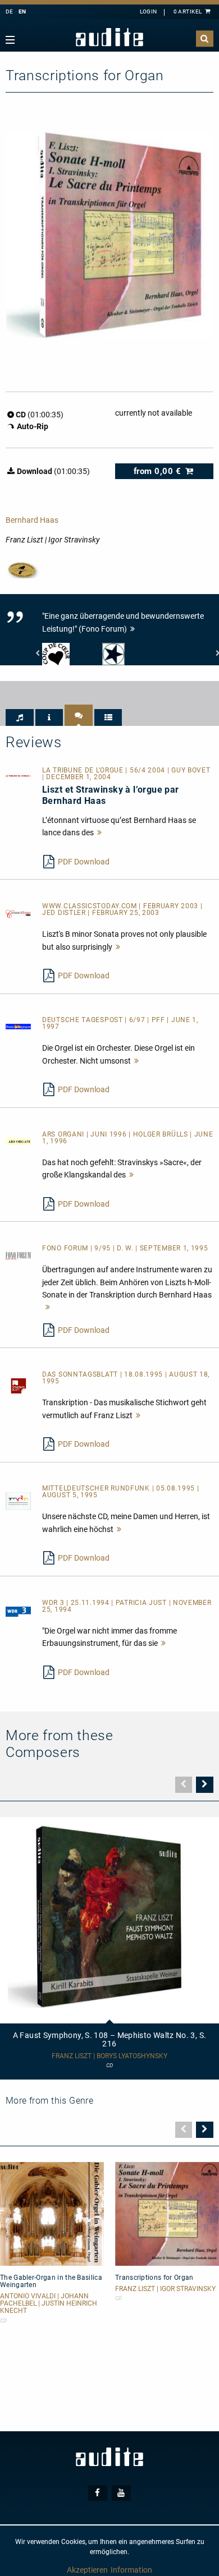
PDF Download (84, 862)
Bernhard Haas (32, 520)
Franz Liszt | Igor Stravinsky (165, 2289)
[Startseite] (109, 37)
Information (131, 2570)
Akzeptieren (87, 2570)
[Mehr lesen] (99, 832)
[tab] (20, 717)
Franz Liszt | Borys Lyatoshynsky (109, 2056)
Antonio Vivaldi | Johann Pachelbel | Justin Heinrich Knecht (49, 2304)
